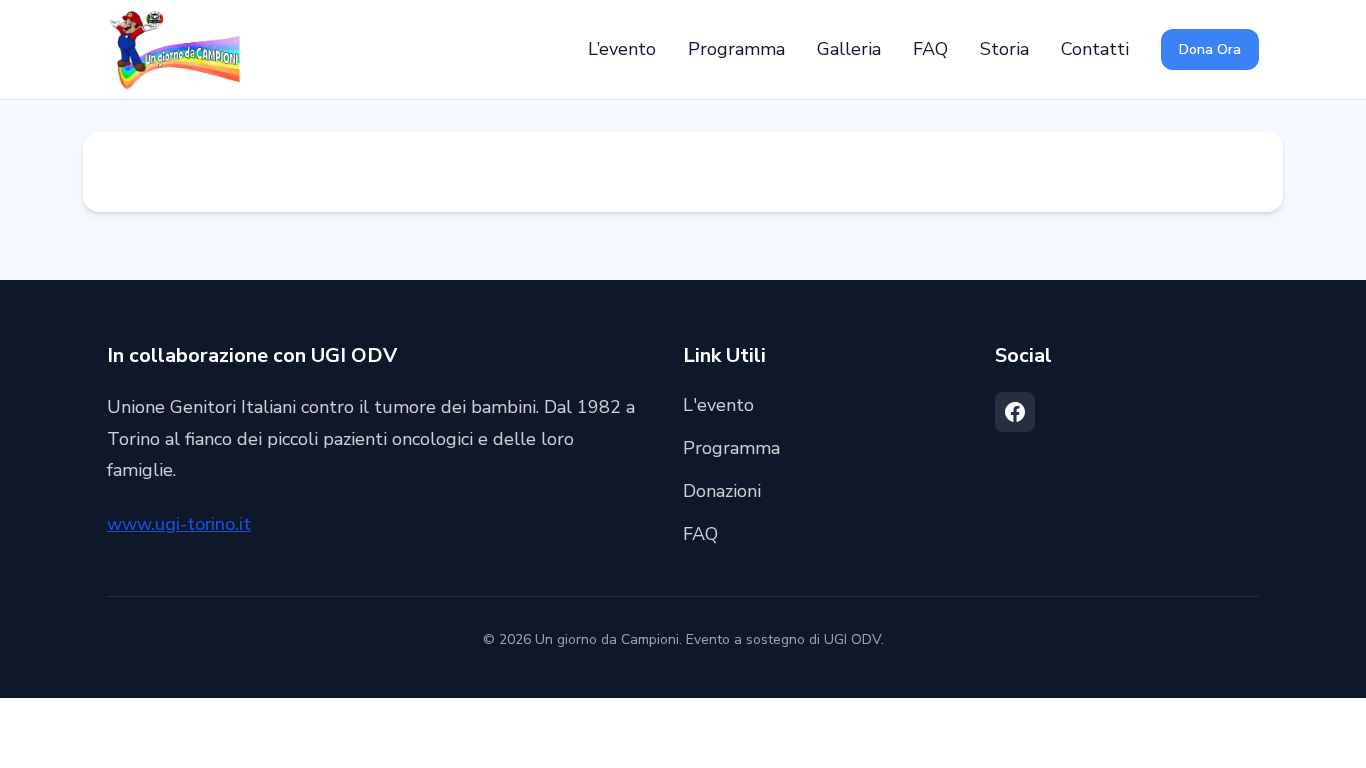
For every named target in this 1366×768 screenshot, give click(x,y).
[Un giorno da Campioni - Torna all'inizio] (174, 50)
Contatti (1095, 49)
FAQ (930, 49)
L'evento (718, 405)
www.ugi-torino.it (179, 524)
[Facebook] (1015, 412)
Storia (1004, 49)
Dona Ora (1210, 49)
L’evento (622, 49)
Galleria (849, 49)
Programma (736, 49)
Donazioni (722, 491)
